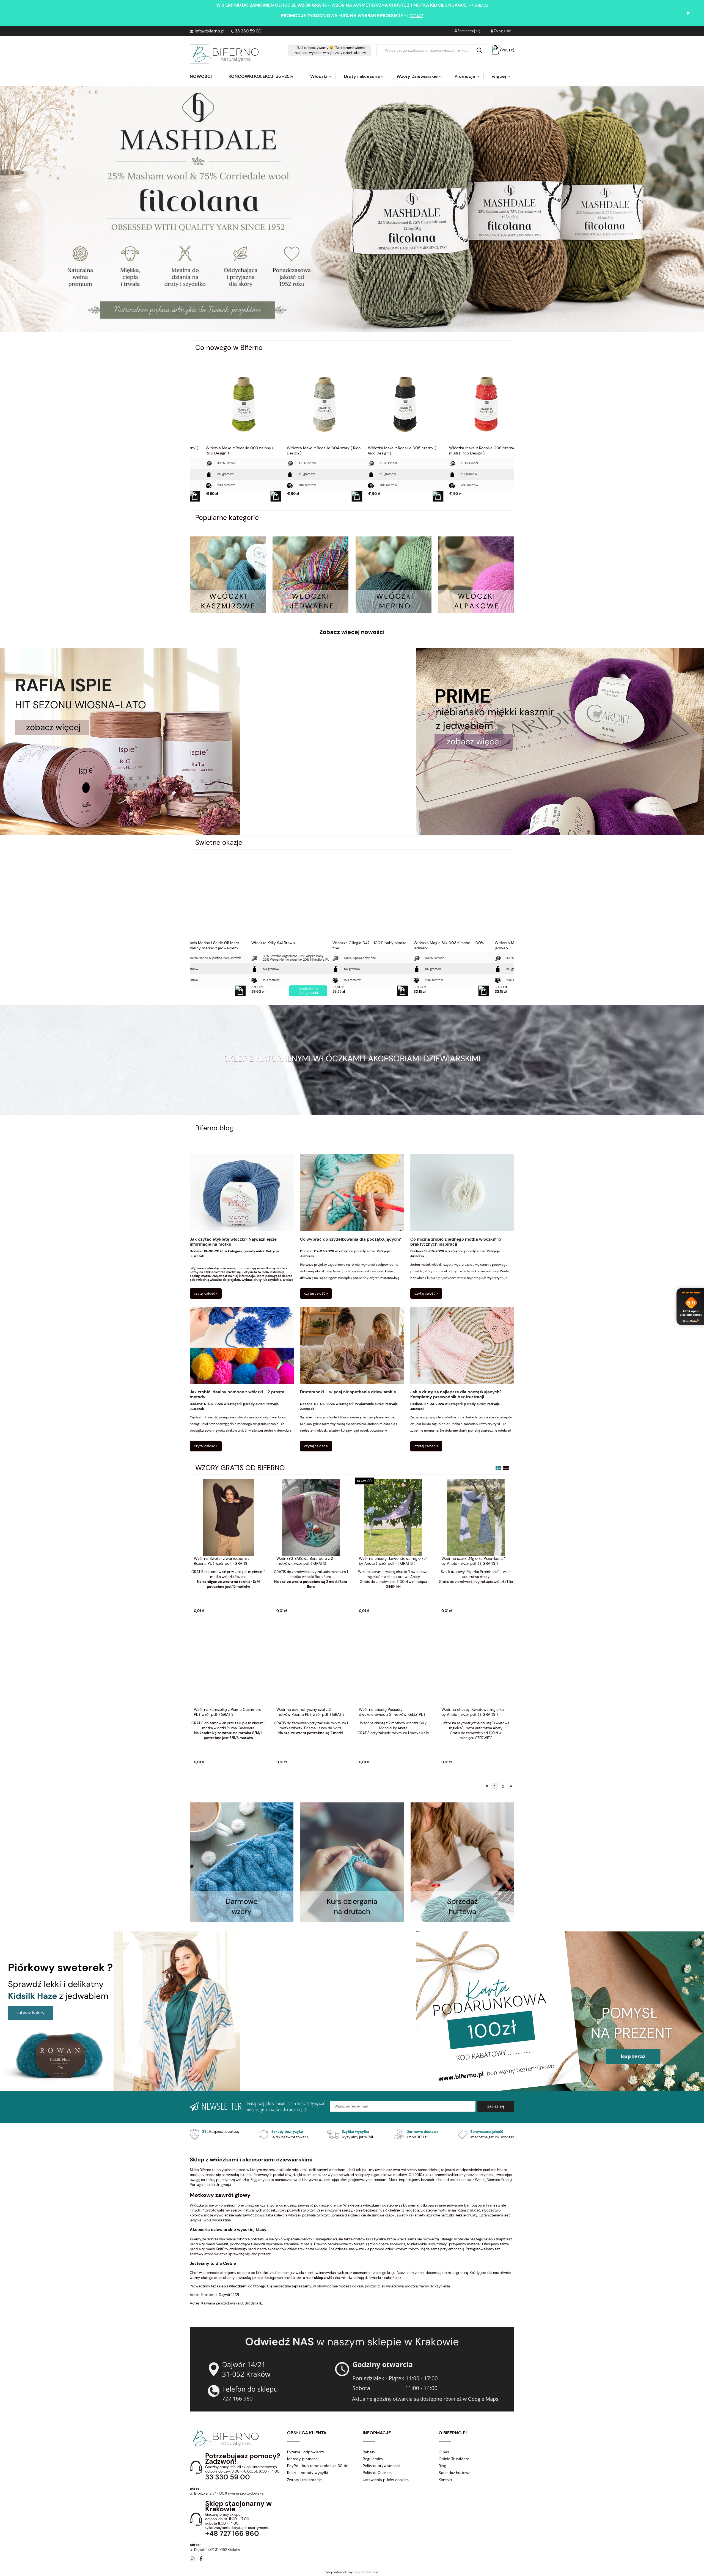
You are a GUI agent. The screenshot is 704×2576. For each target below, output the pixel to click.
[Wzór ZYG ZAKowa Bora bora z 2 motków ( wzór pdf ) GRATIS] (311, 1517)
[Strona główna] (224, 54)
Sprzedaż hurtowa (455, 2473)
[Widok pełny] (506, 1468)
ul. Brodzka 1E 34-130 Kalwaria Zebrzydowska (227, 2493)
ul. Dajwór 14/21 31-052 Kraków (215, 2550)
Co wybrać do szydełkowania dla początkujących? (350, 1239)
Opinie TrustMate (454, 2459)
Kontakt (445, 2480)
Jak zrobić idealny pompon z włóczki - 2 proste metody (237, 1395)
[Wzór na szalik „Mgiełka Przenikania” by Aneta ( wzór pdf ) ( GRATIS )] (476, 1517)
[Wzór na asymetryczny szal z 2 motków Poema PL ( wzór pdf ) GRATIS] (311, 1668)
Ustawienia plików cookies (386, 2480)
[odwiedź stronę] (352, 1862)
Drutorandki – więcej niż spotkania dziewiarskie (348, 1392)
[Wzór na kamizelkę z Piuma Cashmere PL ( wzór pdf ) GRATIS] (228, 1668)
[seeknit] (560, 741)
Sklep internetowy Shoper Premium (352, 2572)
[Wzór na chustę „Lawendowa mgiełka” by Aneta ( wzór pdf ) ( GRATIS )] (393, 1517)
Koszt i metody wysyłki (307, 2473)
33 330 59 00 (248, 31)
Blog (442, 2466)
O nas (444, 2452)
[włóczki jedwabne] (310, 574)
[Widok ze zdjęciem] (498, 1468)
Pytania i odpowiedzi (305, 2452)
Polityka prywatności (381, 2466)
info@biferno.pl (209, 31)
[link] (352, 209)
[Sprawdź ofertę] (462, 1862)
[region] (352, 209)
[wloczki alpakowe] (476, 574)
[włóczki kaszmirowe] (228, 574)
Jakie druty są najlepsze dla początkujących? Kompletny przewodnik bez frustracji (456, 1395)
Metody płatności (303, 2459)
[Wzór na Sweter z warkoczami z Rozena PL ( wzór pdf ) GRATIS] (228, 1517)
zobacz (481, 5)
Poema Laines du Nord (323, 1728)
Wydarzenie (364, 1404)
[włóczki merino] (394, 574)
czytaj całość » (206, 1293)
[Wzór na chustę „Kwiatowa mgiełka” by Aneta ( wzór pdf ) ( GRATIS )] (476, 1668)
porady (249, 1251)
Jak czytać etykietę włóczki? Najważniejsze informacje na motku (233, 1242)
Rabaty (369, 2452)
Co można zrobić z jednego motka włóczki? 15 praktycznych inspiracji (456, 1242)
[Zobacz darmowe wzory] (242, 1862)
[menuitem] (205, 76)
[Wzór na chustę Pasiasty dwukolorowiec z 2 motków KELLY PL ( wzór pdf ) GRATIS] (393, 1668)
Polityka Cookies (377, 2473)
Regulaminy (373, 2459)
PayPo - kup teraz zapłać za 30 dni (318, 2466)
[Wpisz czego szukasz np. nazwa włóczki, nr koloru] (479, 50)
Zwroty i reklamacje (304, 2480)
